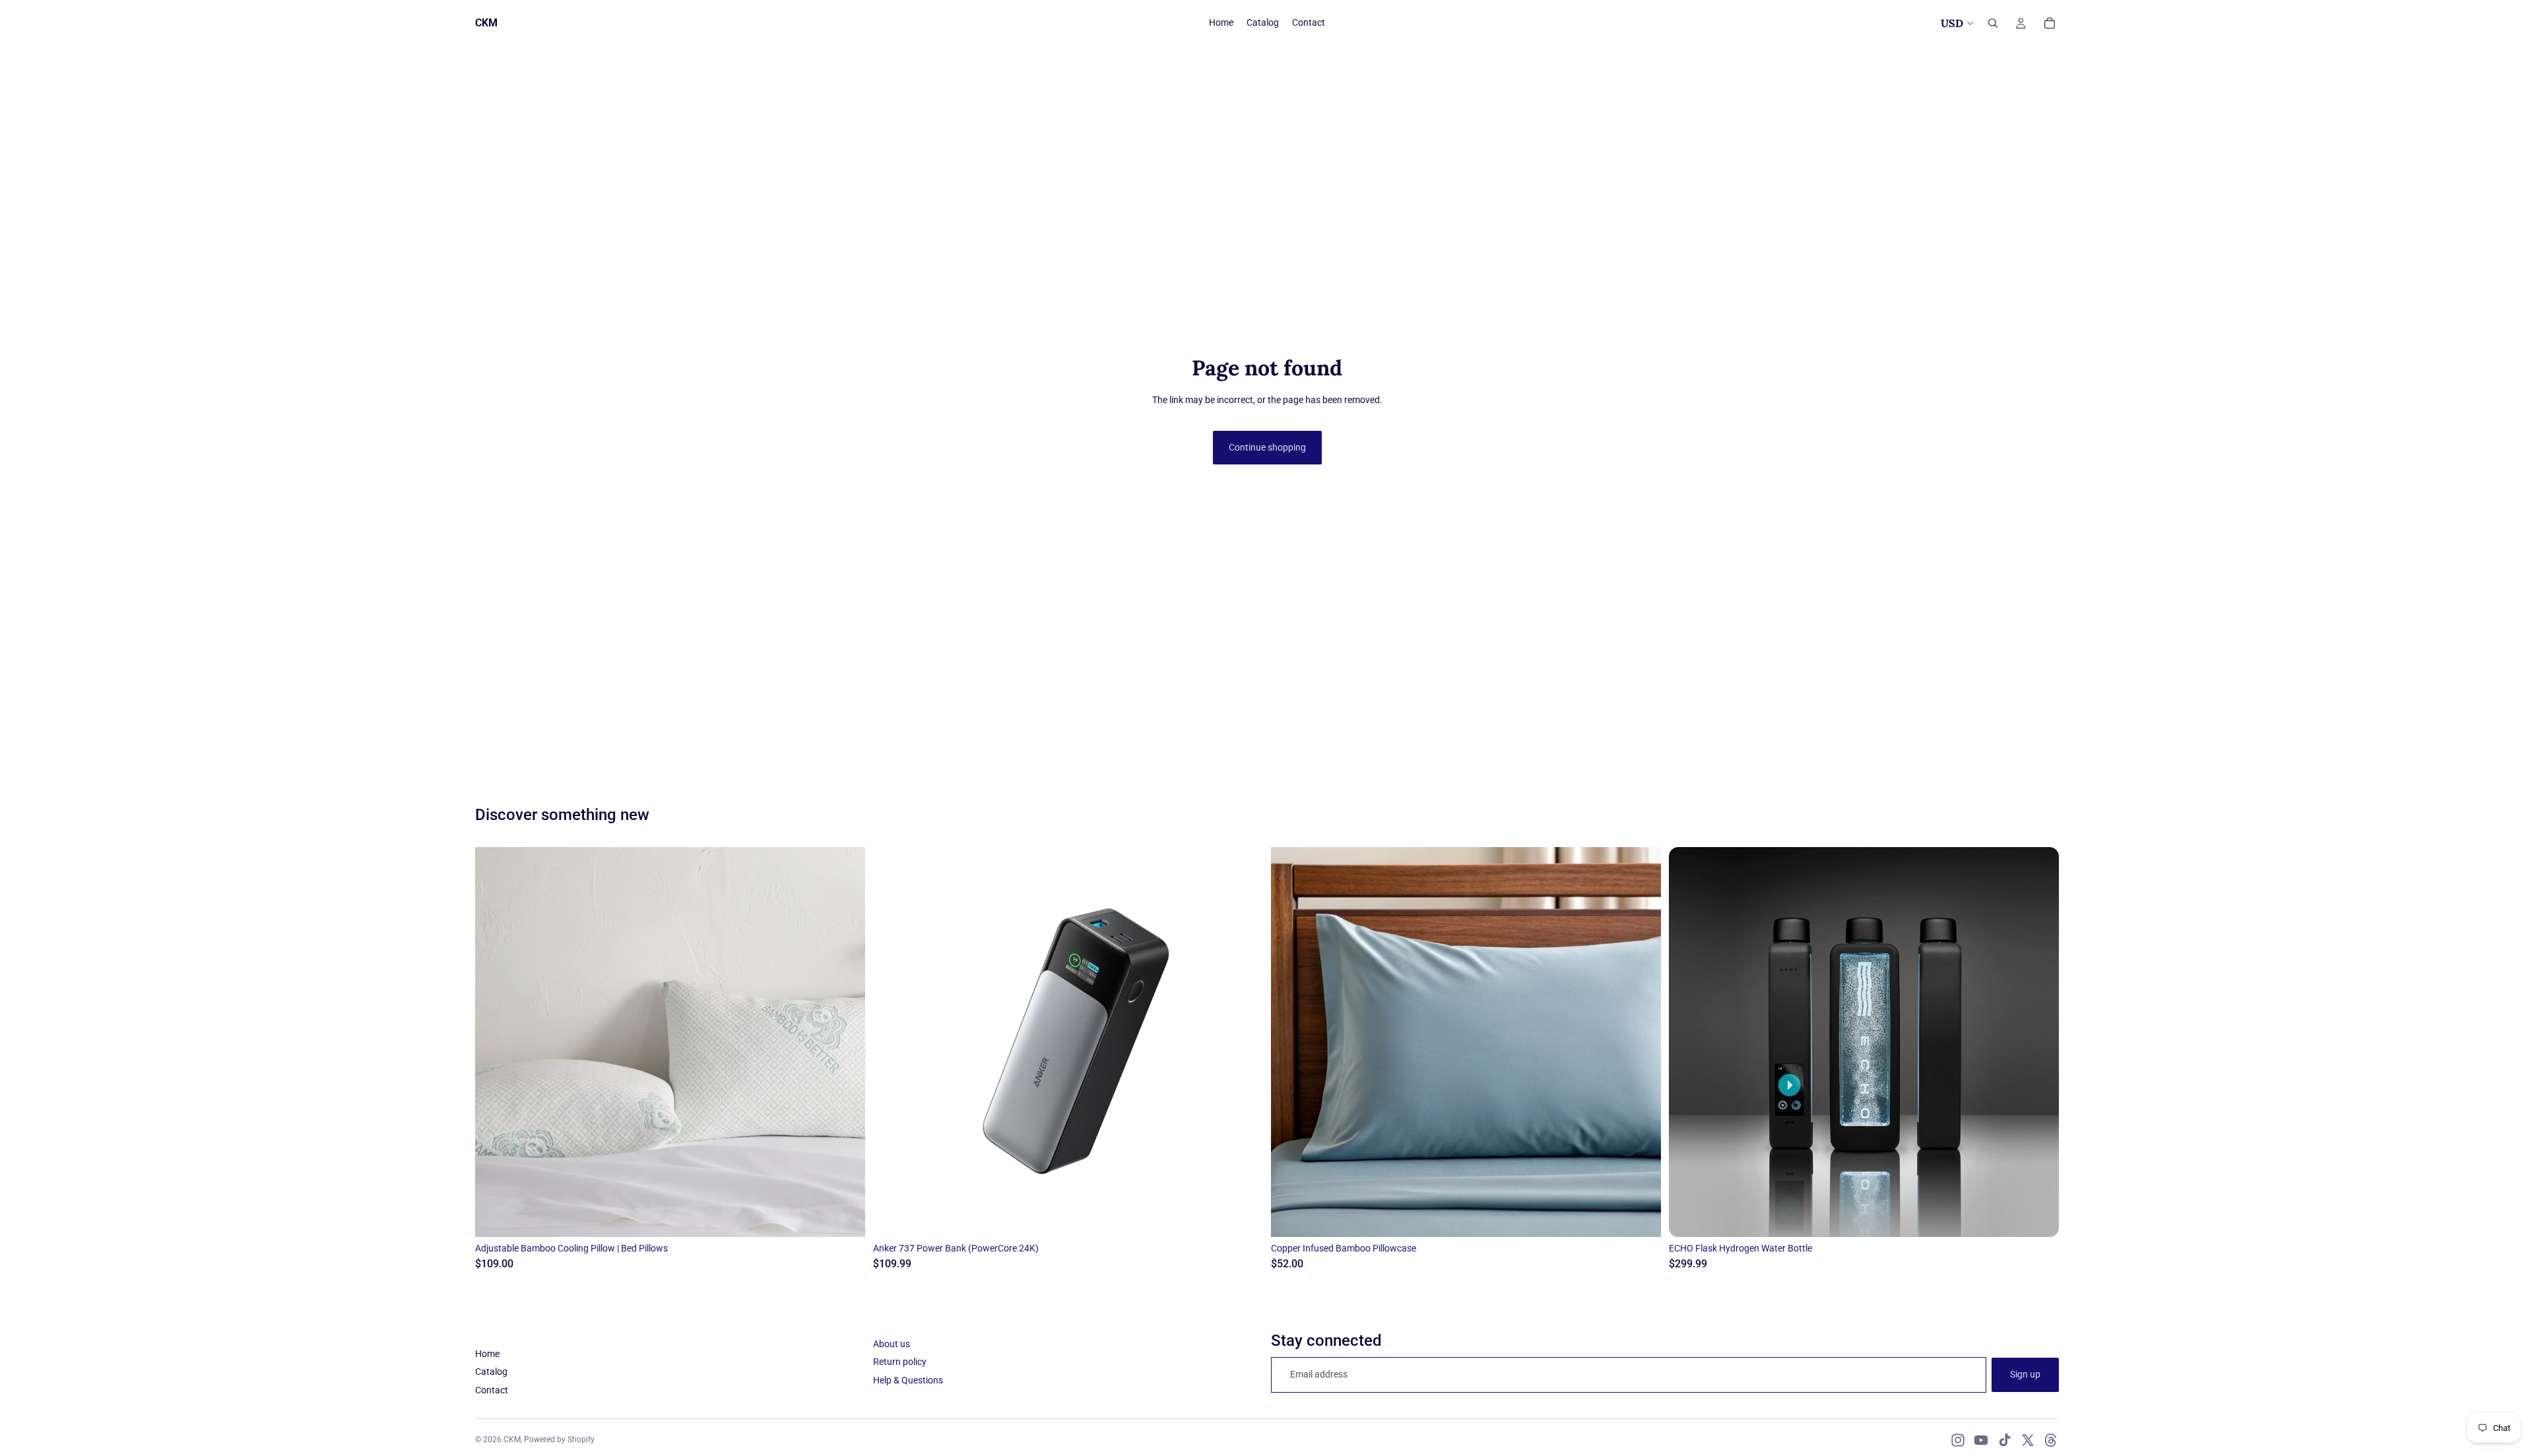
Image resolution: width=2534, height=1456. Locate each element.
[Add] (1243, 1217)
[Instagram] (1958, 1440)
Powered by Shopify (559, 1440)
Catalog (491, 1372)
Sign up (2025, 1374)
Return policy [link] (900, 1362)
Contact (492, 1390)
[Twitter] (2028, 1440)
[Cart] (2050, 23)
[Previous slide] (495, 1042)
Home (487, 1354)
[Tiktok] (2005, 1440)
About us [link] (892, 1344)
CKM (512, 1440)
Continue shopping (1267, 447)
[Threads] (2051, 1440)
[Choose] (845, 1217)
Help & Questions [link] (908, 1380)
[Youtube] (1981, 1440)
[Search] (1993, 23)
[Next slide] (845, 1042)
